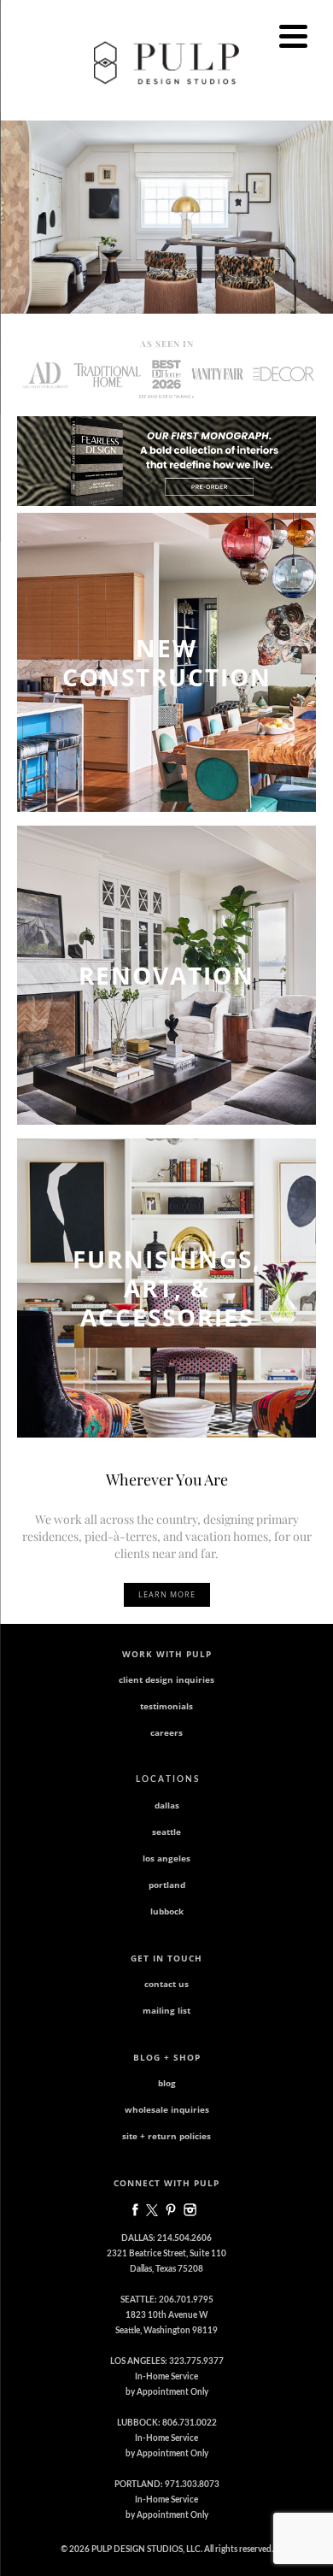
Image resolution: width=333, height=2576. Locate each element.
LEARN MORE (167, 1594)
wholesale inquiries (167, 2109)
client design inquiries (166, 1679)
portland (167, 1885)
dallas (167, 1805)
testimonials (166, 1706)
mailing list (166, 2010)
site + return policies (166, 2136)
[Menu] (293, 36)
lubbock (167, 1911)
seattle (166, 1832)
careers (166, 1732)
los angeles (166, 1858)
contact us (166, 1984)
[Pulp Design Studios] (166, 62)
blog (167, 2083)
